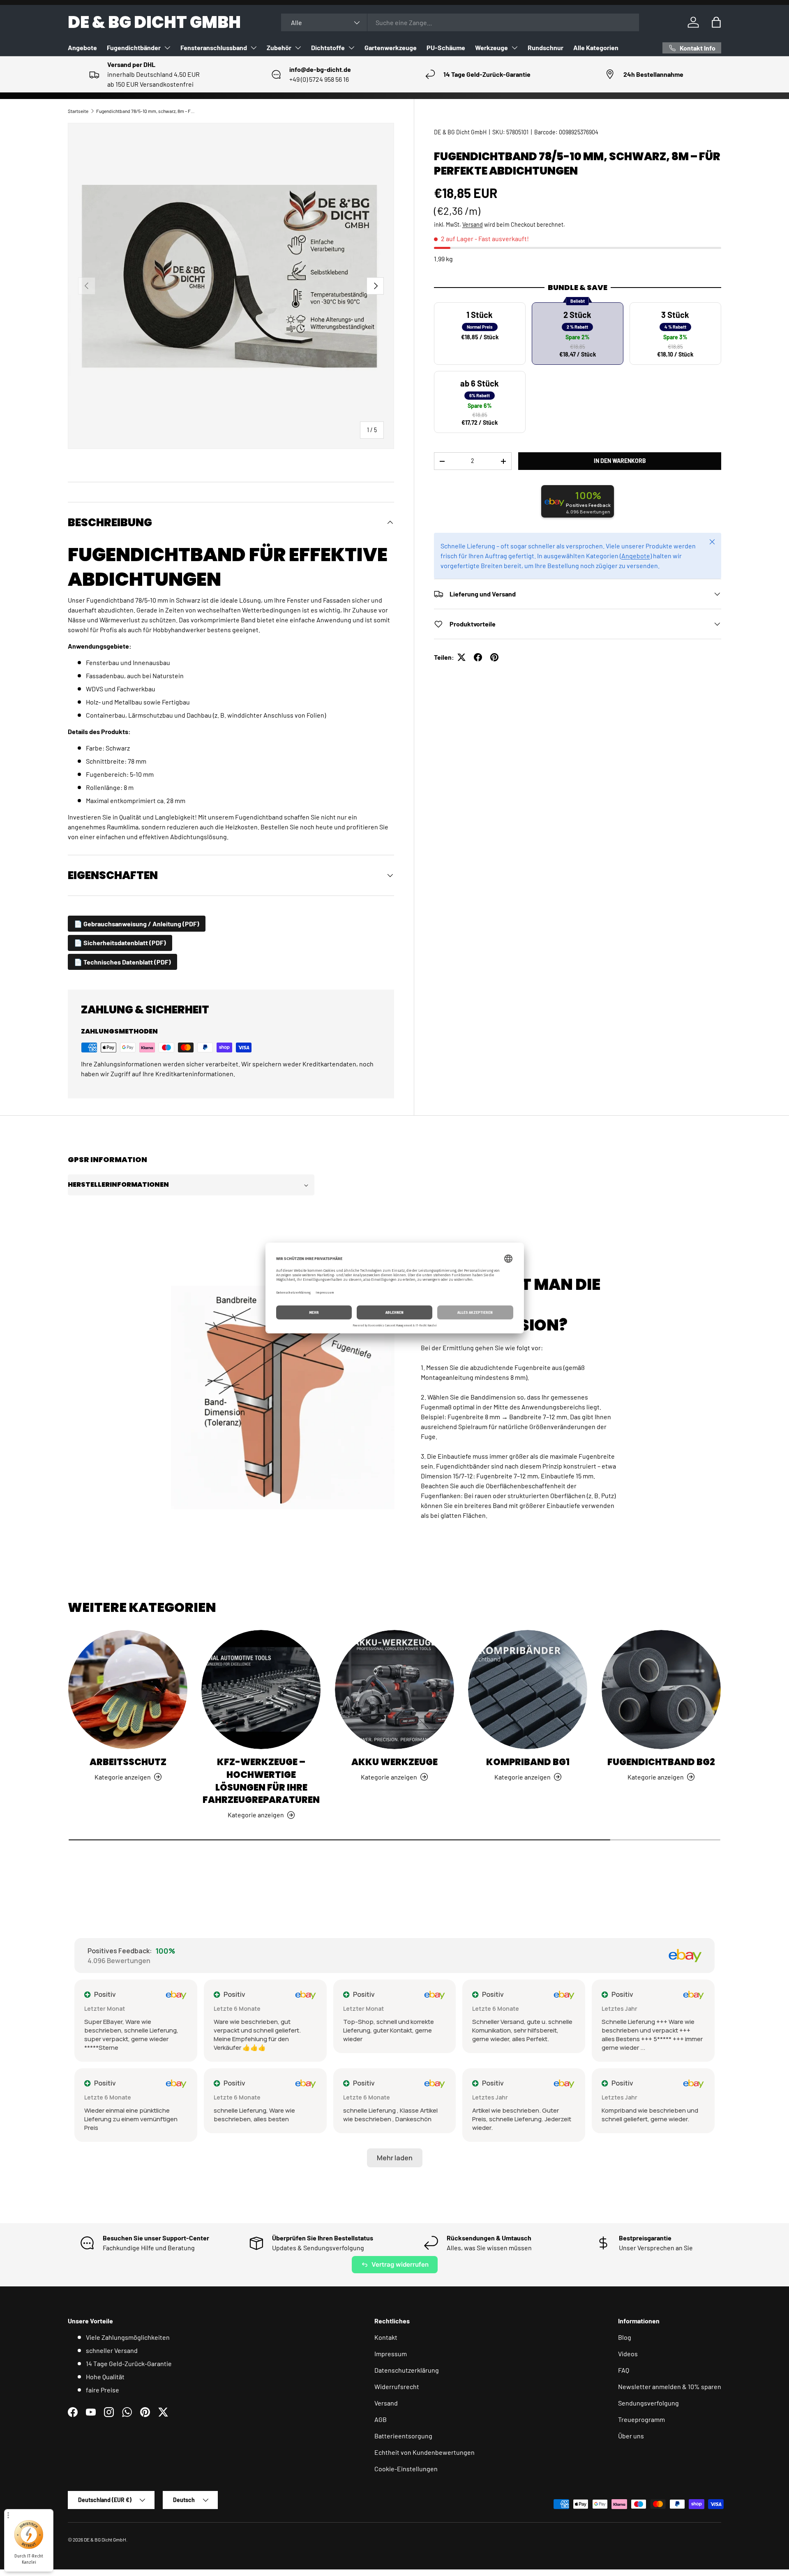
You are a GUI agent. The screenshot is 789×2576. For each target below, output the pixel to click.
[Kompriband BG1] (528, 1690)
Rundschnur (546, 47)
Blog (625, 2337)
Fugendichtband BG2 (661, 1762)
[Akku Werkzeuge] (394, 1690)
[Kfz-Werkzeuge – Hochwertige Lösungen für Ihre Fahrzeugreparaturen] (261, 1690)
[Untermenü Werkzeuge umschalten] (514, 48)
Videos (628, 2354)
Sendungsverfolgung (648, 2403)
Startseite (78, 111)
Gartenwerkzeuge (391, 47)
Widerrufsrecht (397, 2386)
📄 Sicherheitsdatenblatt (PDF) (120, 943)
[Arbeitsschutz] (128, 1690)
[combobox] (460, 22)
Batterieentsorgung (403, 2436)
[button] (716, 22)
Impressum (391, 2354)
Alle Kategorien (596, 47)
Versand (473, 224)
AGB (381, 2419)
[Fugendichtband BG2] (661, 1690)
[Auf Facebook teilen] (478, 657)
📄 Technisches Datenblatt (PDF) (122, 962)
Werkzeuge (491, 47)
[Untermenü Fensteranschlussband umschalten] (254, 48)
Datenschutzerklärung (407, 2370)
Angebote (82, 47)
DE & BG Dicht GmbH (460, 132)
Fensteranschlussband (214, 47)
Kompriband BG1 (528, 1762)
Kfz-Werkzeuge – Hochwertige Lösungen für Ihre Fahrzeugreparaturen (261, 1781)
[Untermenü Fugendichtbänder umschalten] (167, 48)
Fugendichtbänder (134, 47)
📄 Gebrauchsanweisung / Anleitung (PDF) (137, 924)
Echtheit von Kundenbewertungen (424, 2452)
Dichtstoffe (328, 47)
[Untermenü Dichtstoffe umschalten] (351, 48)
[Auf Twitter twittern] (461, 657)
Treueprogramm (641, 2419)
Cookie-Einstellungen (406, 2469)
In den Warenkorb (620, 461)
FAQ (624, 2370)
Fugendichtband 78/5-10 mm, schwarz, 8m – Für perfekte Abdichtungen (145, 111)
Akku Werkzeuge (394, 1762)
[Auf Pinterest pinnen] (494, 657)
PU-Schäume (446, 47)
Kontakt (386, 2337)
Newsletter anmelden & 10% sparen (670, 2386)
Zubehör (279, 47)
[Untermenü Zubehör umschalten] (298, 48)
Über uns (631, 2436)
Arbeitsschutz (128, 1762)
